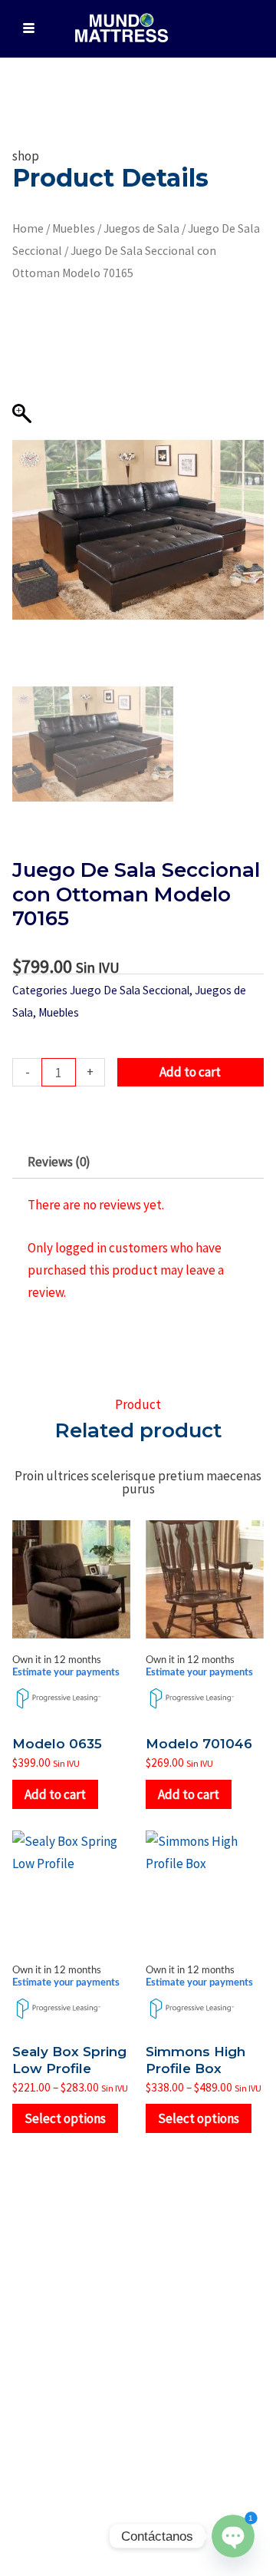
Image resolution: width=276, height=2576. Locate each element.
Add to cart (190, 1072)
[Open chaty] (233, 2536)
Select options (65, 2118)
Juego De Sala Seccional (130, 990)
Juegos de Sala (141, 228)
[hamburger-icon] (29, 29)
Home (28, 228)
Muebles (74, 228)
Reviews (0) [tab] (59, 1162)
